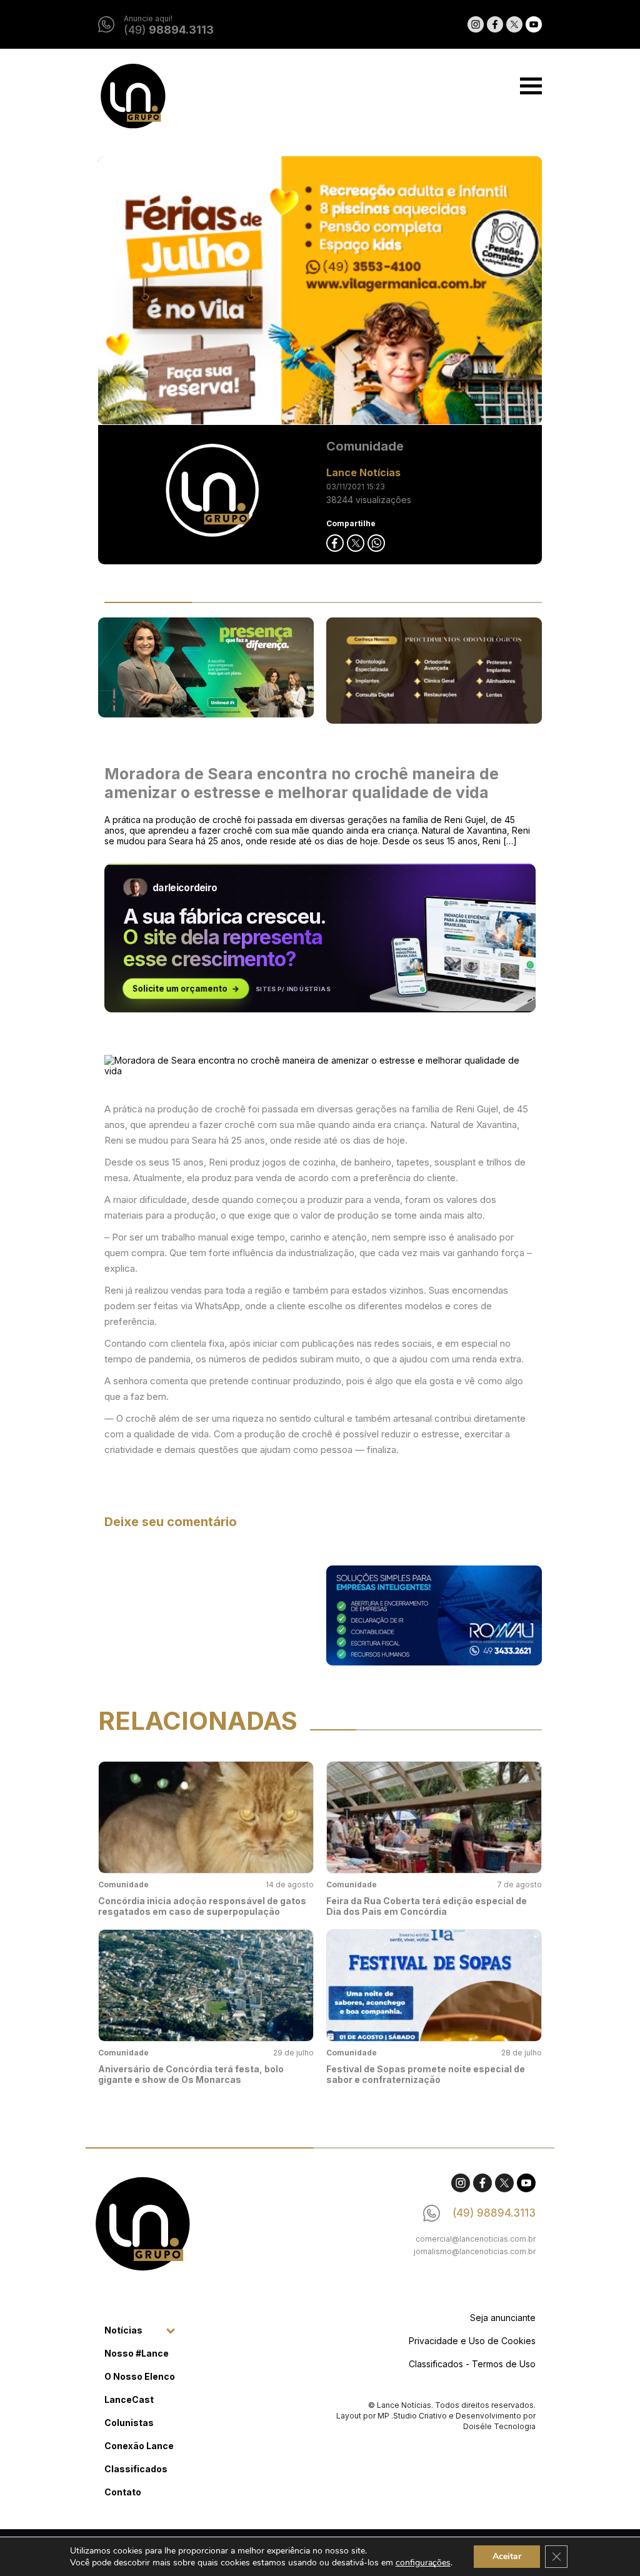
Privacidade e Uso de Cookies (472, 2341)
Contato (123, 2492)
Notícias (123, 2330)
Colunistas (129, 2423)
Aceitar (507, 2556)
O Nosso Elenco (140, 2376)
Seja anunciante (503, 2318)
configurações (423, 2563)
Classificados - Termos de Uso (472, 2364)
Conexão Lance (139, 2446)
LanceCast (129, 2399)
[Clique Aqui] (320, 291)
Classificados (136, 2469)
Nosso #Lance (137, 2353)
